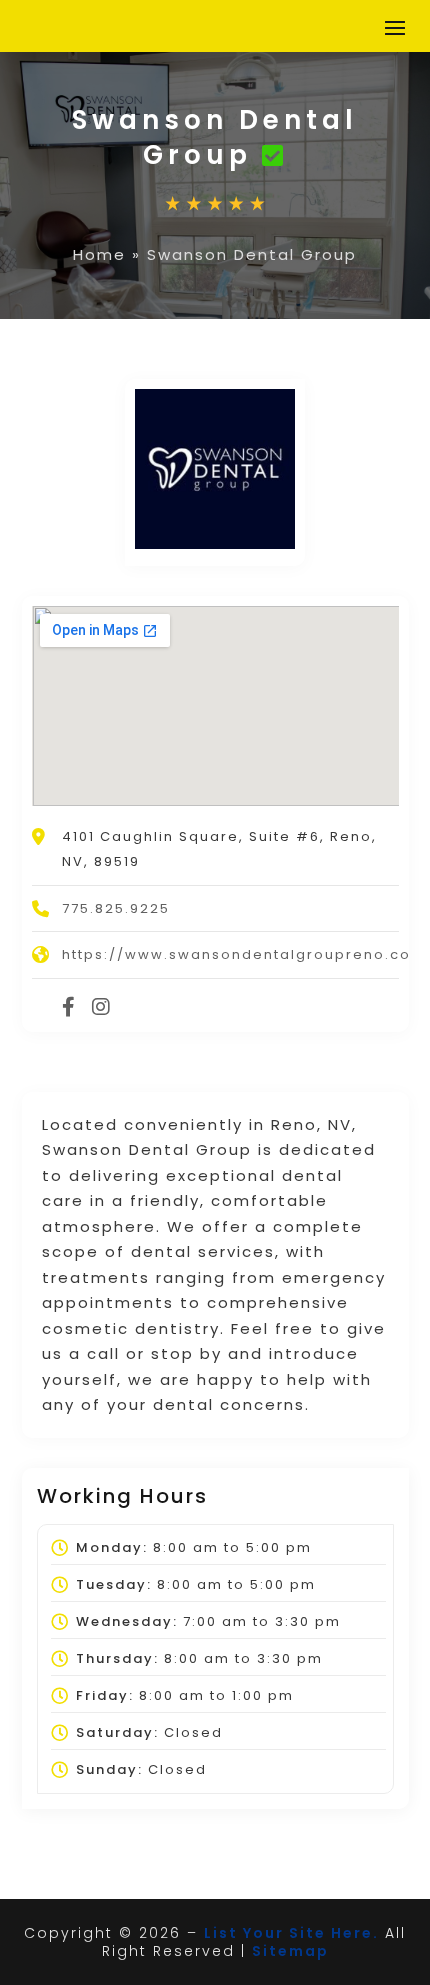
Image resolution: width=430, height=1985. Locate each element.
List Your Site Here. (291, 1933)
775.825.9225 (116, 908)
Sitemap (290, 1951)
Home (99, 254)
